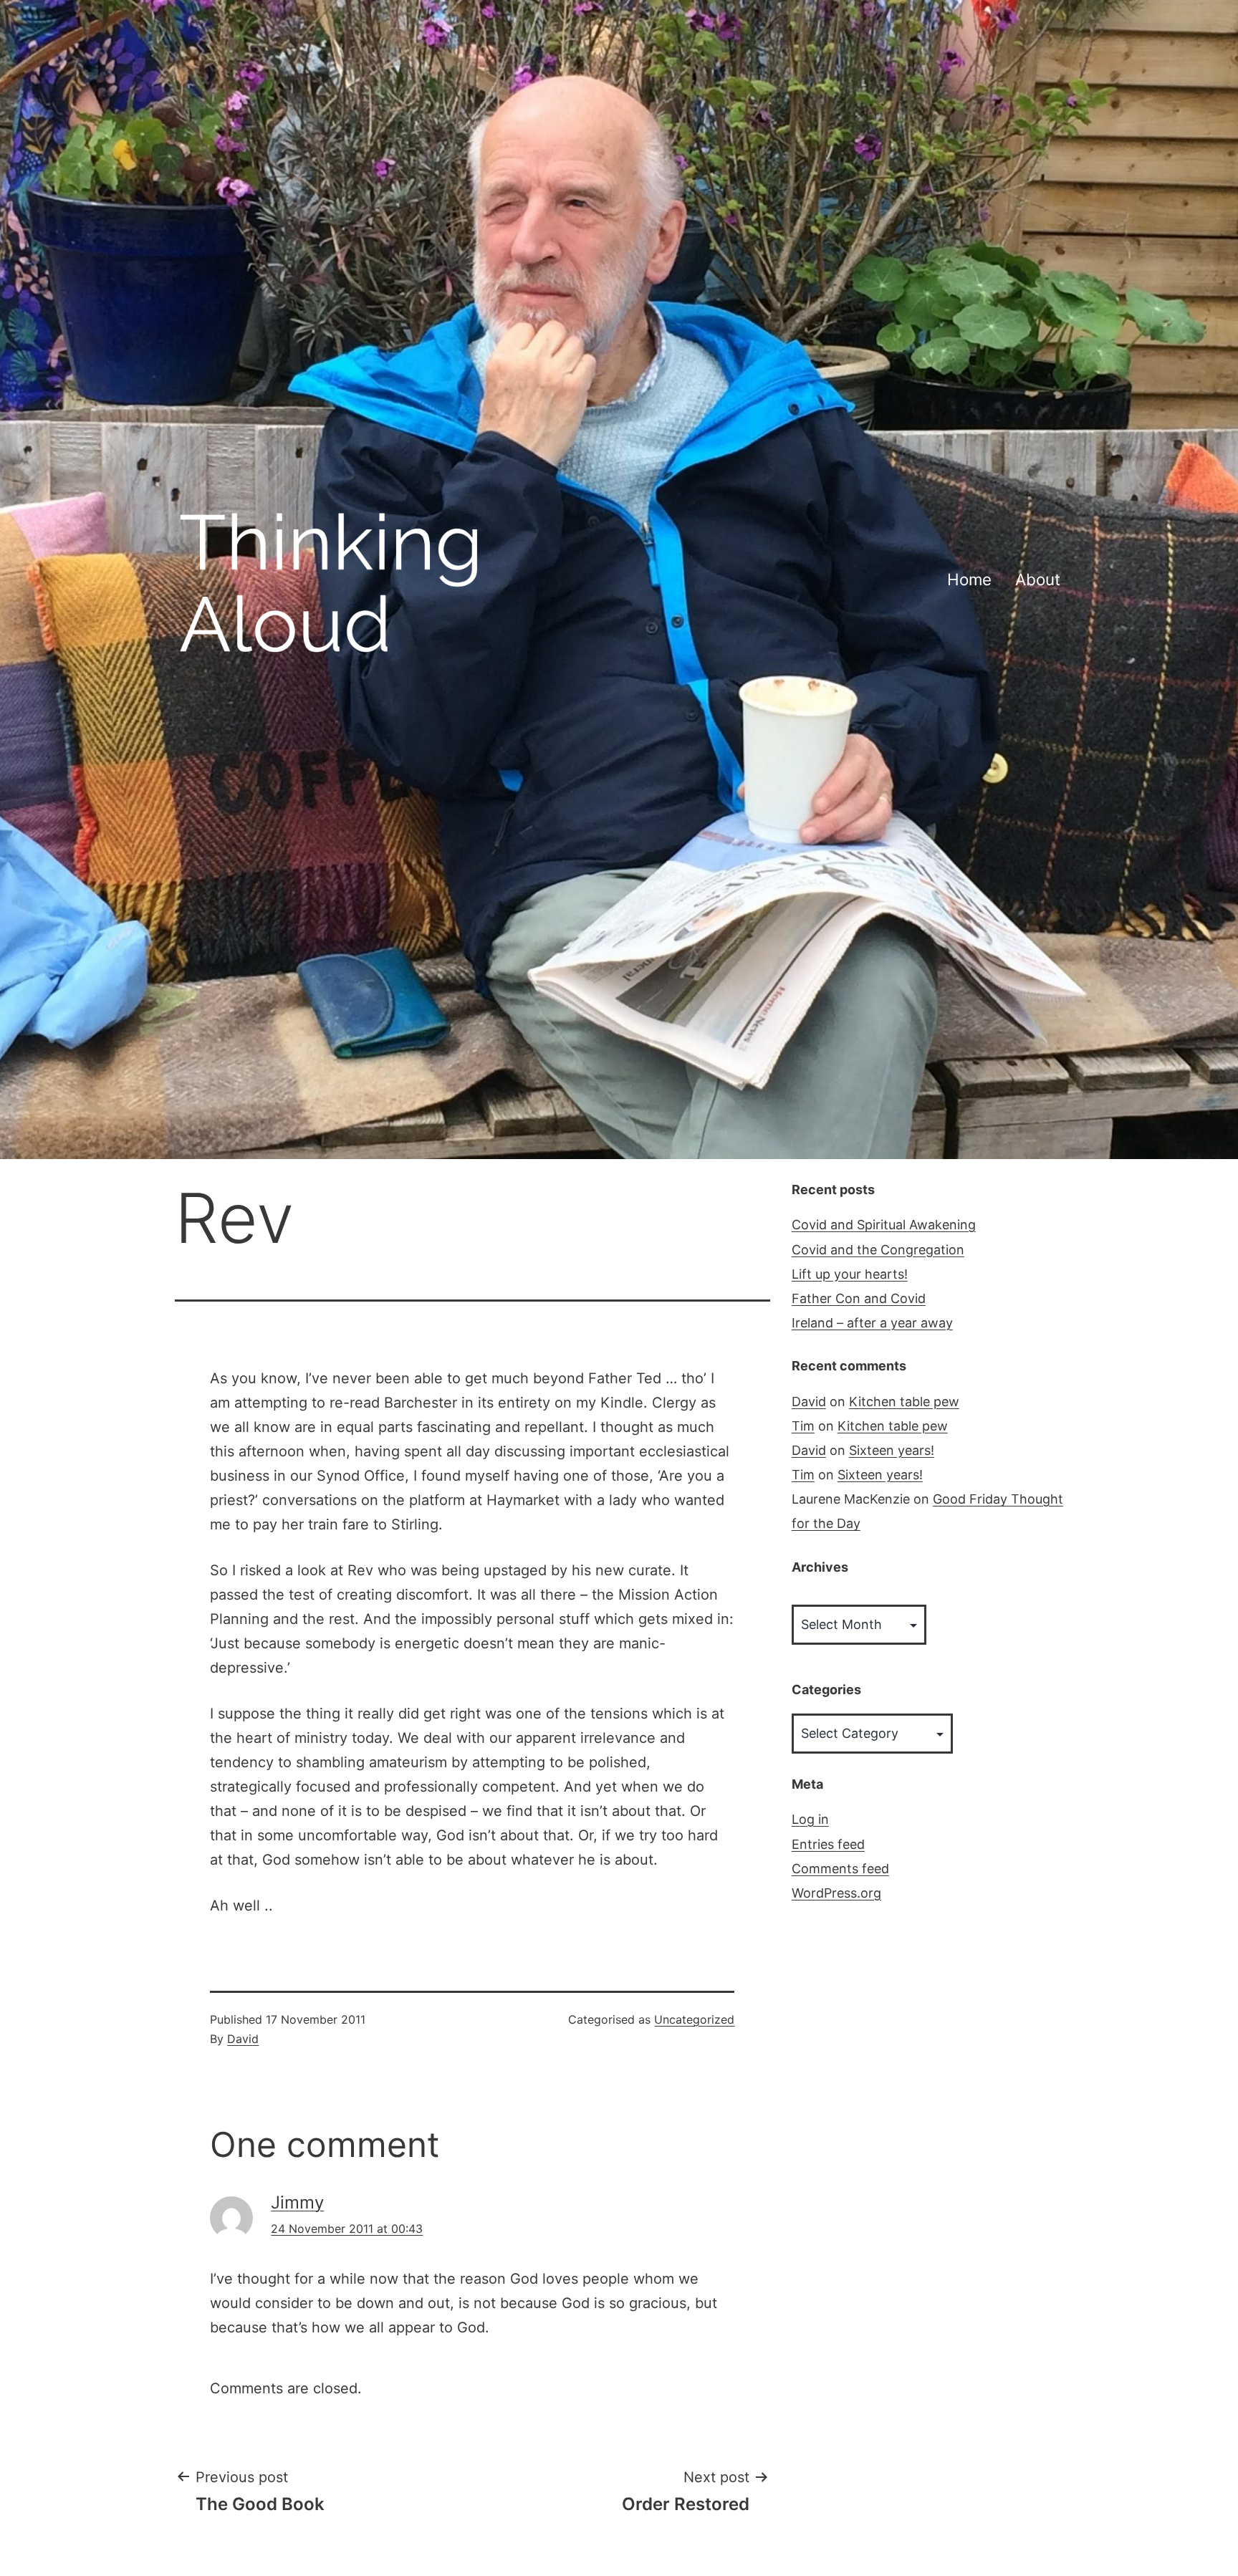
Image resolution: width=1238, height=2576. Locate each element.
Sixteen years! (892, 1450)
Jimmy (297, 2202)
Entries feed (828, 1844)
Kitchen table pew (904, 1402)
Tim (803, 1426)
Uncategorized (694, 2019)
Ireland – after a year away (872, 1323)
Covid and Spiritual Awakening (884, 1225)
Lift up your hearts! (850, 1274)
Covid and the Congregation (878, 1250)
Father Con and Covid (859, 1298)
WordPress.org (836, 1893)
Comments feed (840, 1869)
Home (969, 579)
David (243, 2039)
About (1038, 579)
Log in (810, 1819)
